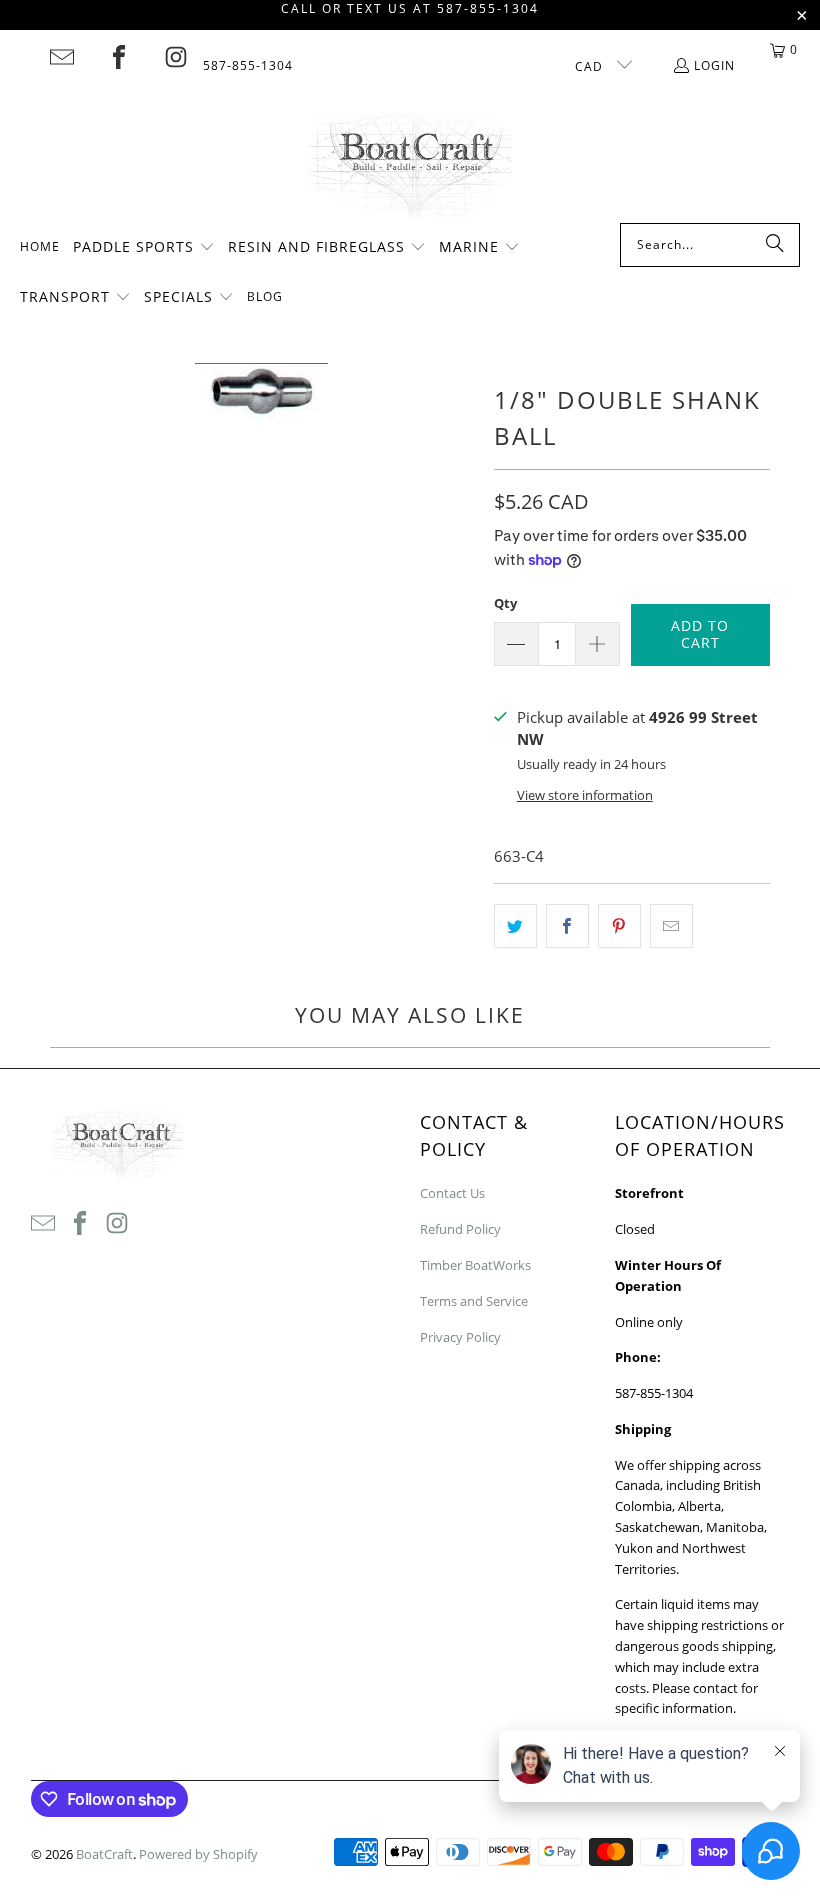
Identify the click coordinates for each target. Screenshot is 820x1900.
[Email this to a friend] (671, 926)
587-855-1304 (248, 65)
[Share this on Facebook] (567, 926)
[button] (144, 248)
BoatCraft (104, 1854)
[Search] (775, 245)
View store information (585, 795)
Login (714, 65)
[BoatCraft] (410, 167)
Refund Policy (460, 1229)
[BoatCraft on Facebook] (119, 57)
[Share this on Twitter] (515, 926)
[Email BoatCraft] (62, 57)
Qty (505, 603)
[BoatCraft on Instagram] (176, 57)
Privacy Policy (460, 1337)
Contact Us (452, 1193)
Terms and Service (474, 1301)
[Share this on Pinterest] (619, 926)
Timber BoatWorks (475, 1265)
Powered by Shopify (198, 1854)
